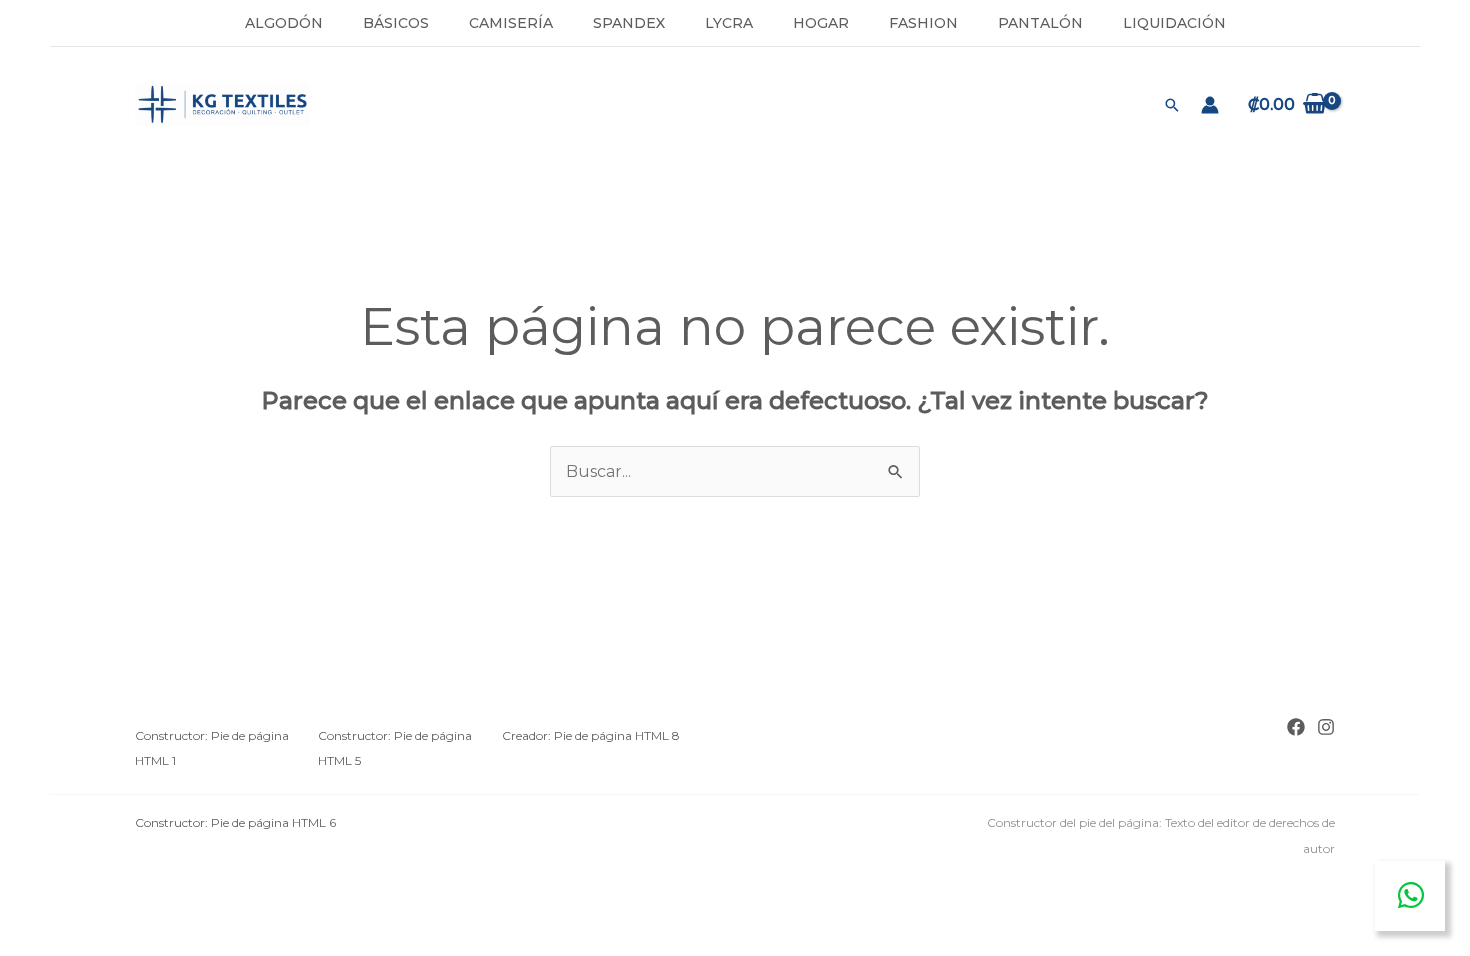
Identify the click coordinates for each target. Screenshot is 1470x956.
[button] (1172, 105)
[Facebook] (1296, 727)
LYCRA (729, 23)
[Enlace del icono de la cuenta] (1210, 105)
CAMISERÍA (511, 23)
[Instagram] (1326, 727)
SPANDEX (629, 23)
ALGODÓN (284, 23)
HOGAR (821, 23)
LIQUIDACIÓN (1174, 23)
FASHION (923, 23)
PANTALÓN (1040, 23)
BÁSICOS (396, 23)
